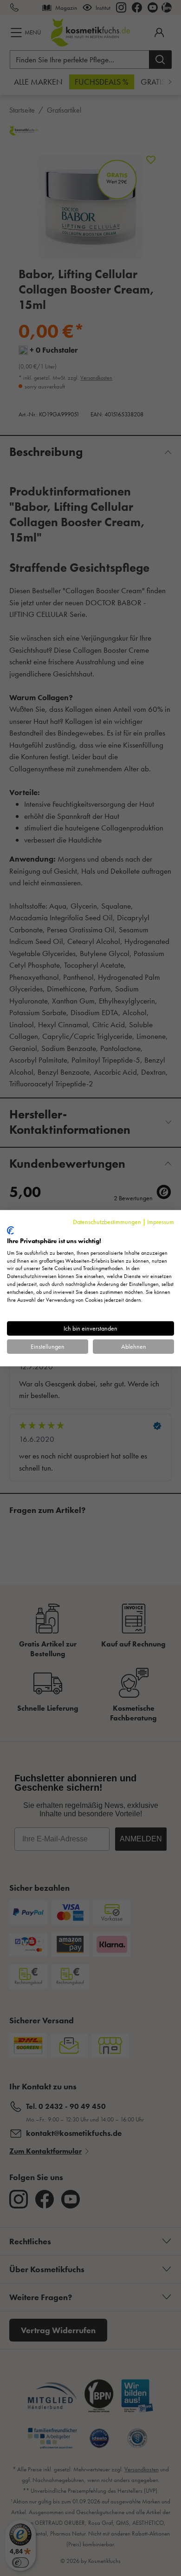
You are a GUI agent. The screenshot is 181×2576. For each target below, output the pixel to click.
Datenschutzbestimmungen (107, 1221)
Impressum (161, 1221)
